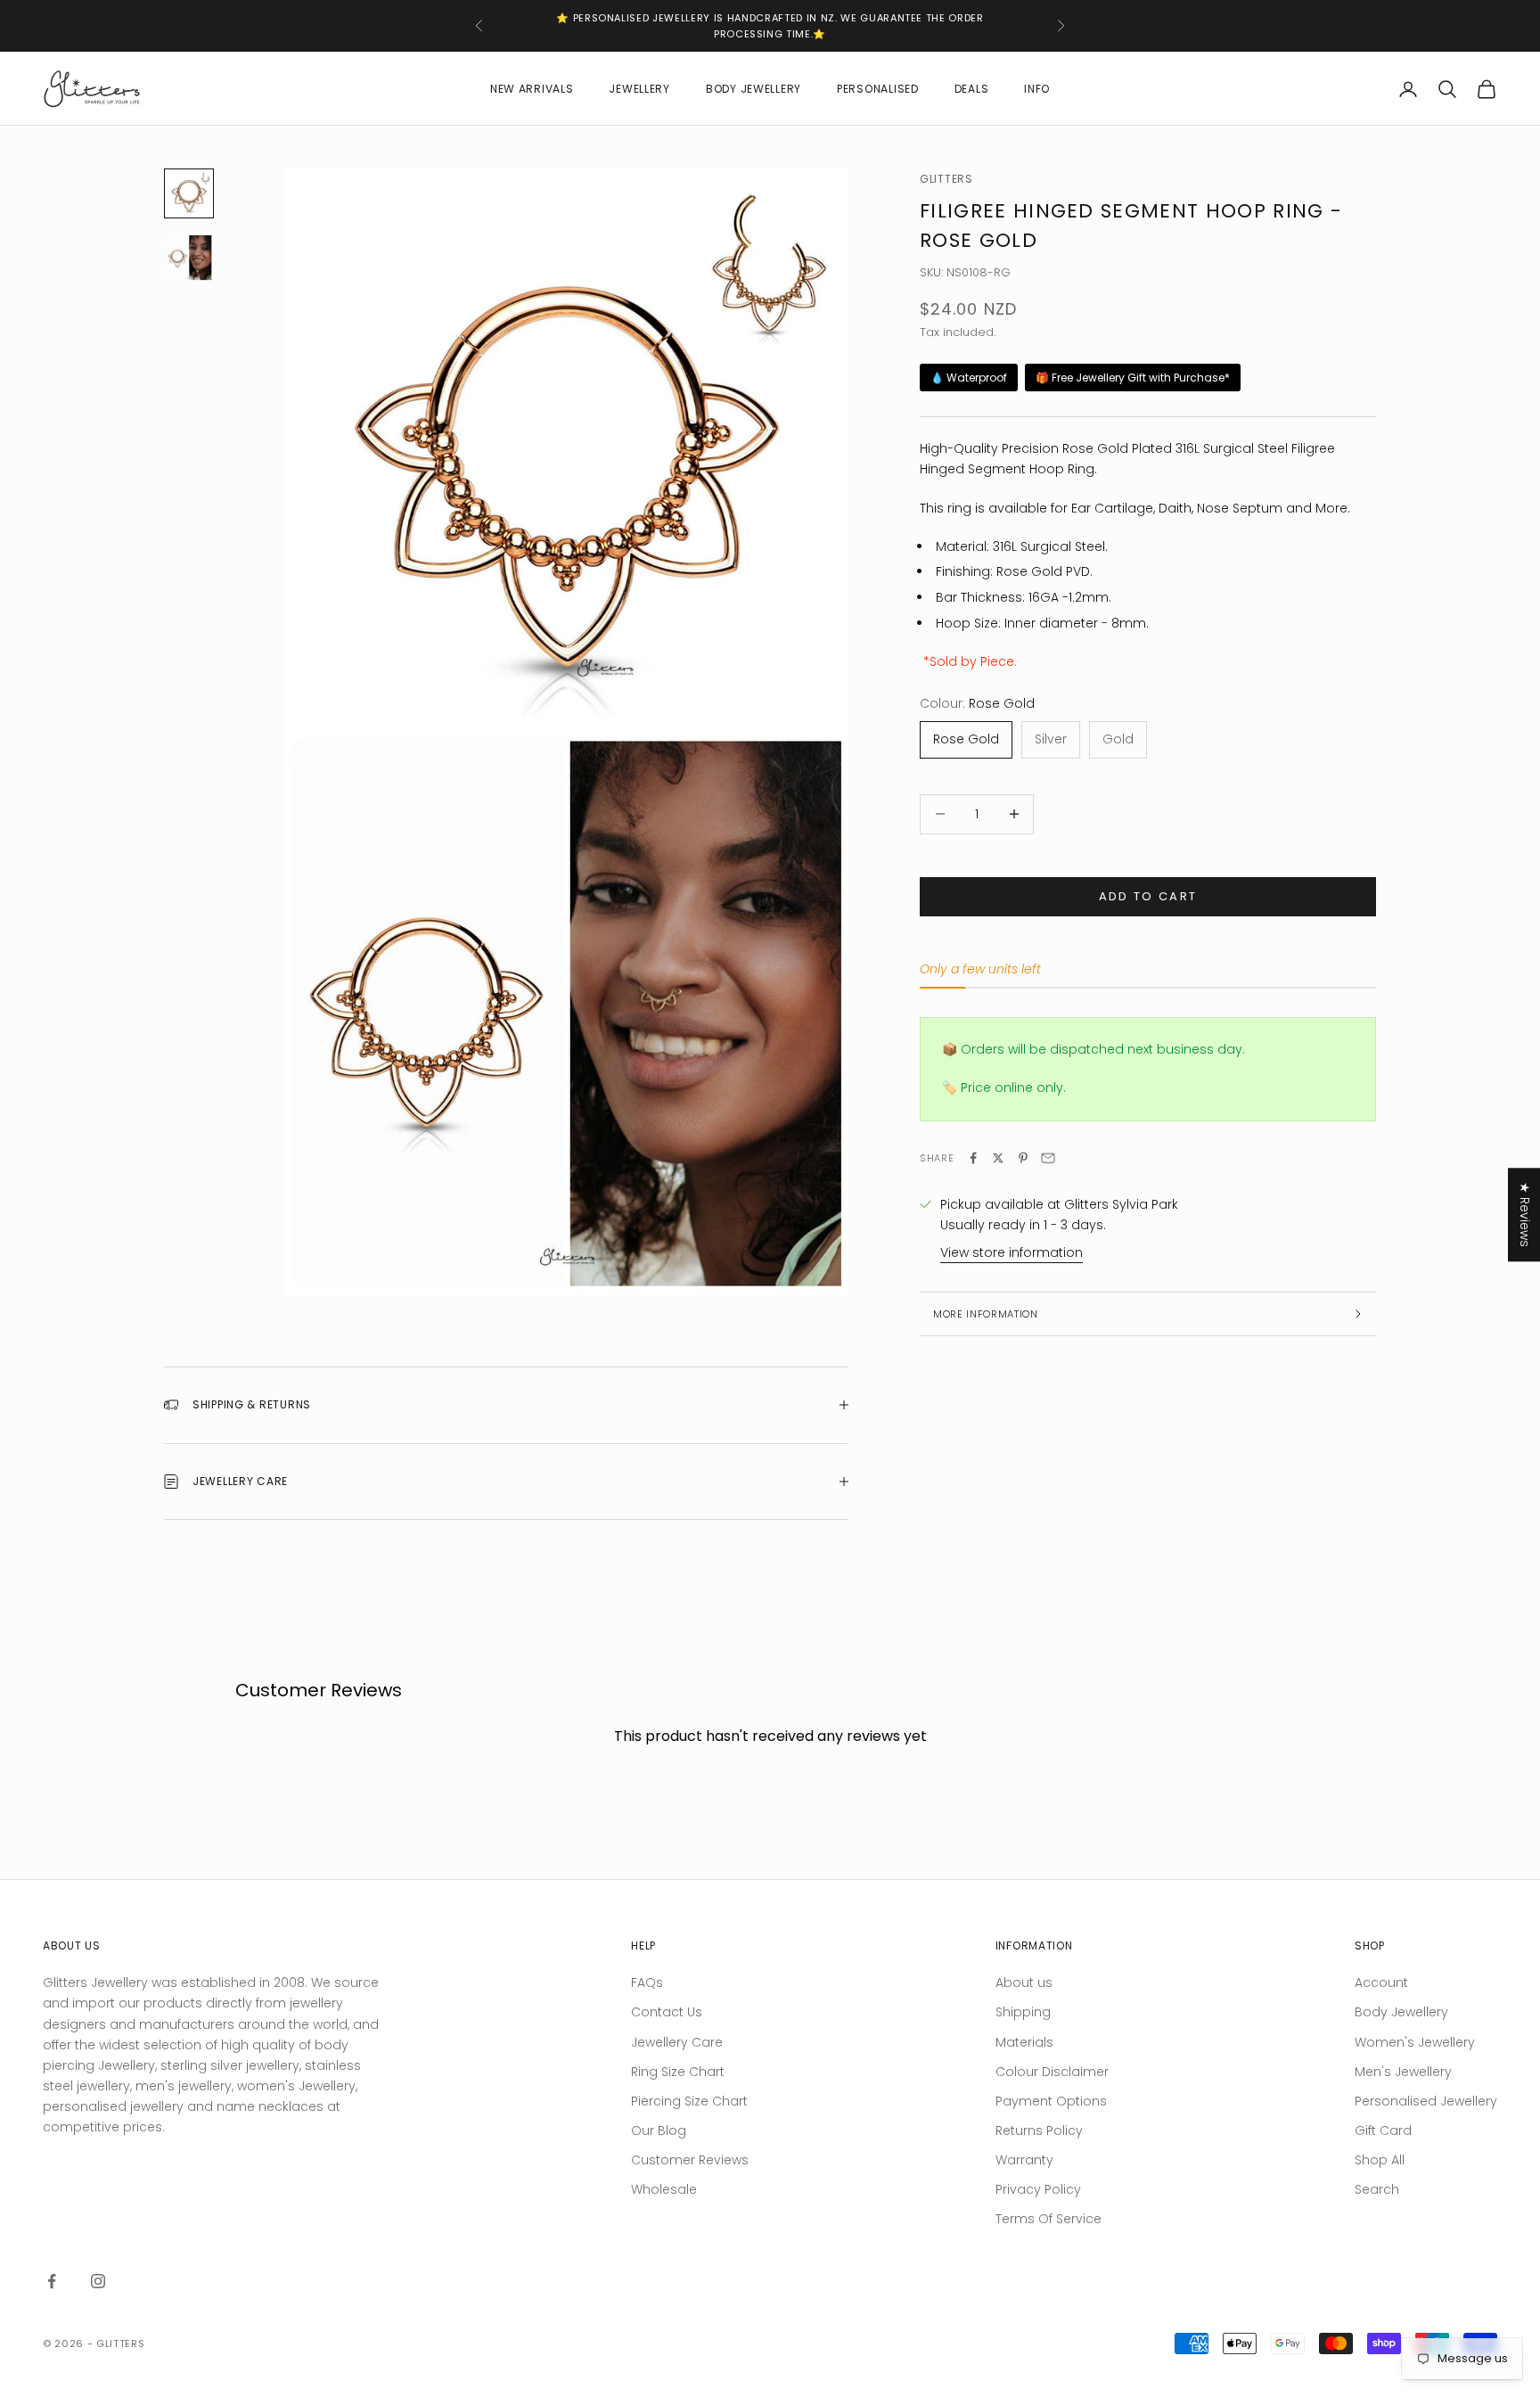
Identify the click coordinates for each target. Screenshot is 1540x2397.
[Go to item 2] (189, 258)
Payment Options (1051, 2101)
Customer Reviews (690, 2160)
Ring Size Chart (678, 2072)
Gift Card (1383, 2130)
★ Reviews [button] (1525, 1215)
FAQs (647, 1982)
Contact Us (667, 2012)
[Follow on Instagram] (98, 2281)
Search (1377, 2189)
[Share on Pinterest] (1023, 1158)
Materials (1024, 2042)
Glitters (946, 179)
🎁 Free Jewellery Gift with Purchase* (1133, 378)
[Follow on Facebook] (52, 2281)
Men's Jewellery (1403, 2072)
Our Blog (659, 2130)
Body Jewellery (754, 89)
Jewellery (639, 89)
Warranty (1024, 2160)
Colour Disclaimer (1052, 2072)
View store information (1012, 1252)
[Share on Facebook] (973, 1158)
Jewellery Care (677, 2042)
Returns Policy (1039, 2130)
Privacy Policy (1038, 2189)
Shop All (1380, 2160)
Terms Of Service (1049, 2219)
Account (1381, 1982)
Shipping (1023, 2012)
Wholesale (664, 2189)
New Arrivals (532, 89)
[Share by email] (1048, 1158)
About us (1024, 1982)
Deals (972, 89)
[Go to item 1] (189, 193)
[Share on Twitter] (998, 1158)
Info (1037, 89)
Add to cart (1148, 896)
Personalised (878, 89)
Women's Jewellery (1415, 2042)
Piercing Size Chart (689, 2101)
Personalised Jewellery (1426, 2101)
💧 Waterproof (969, 378)
